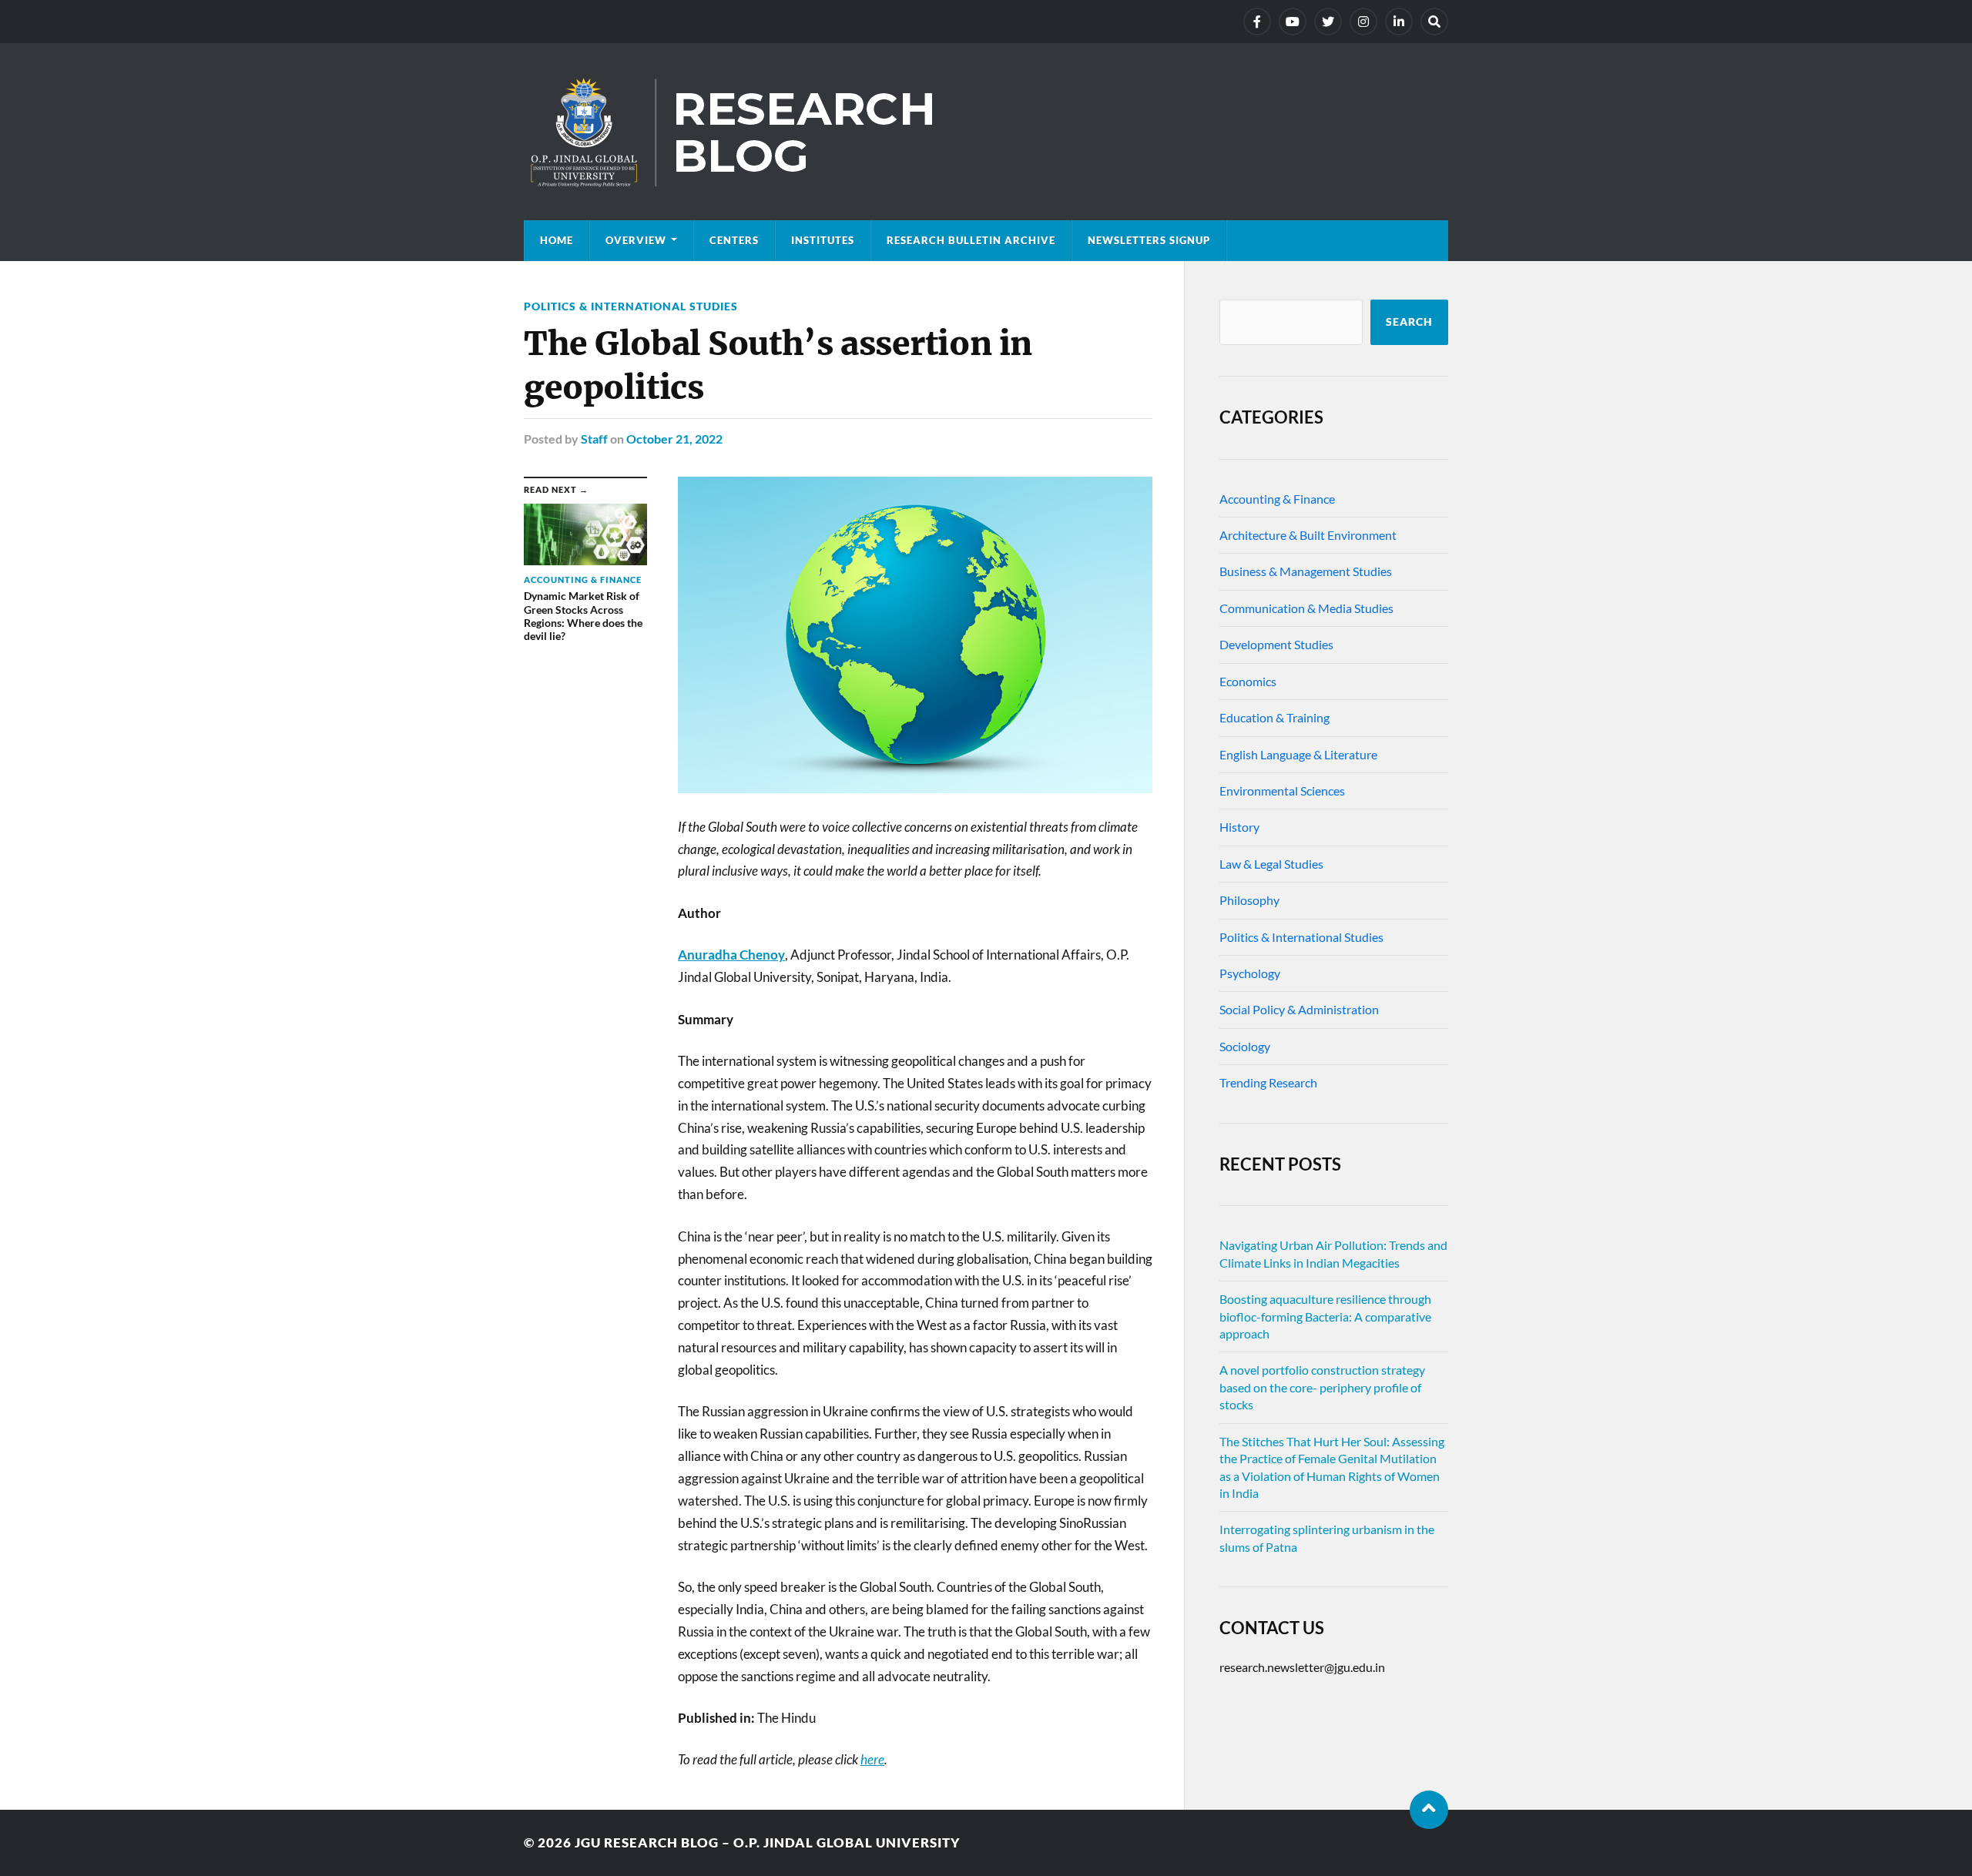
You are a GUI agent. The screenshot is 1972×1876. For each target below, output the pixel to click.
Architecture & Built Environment (1308, 535)
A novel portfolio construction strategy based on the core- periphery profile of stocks (1322, 1387)
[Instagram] (1363, 22)
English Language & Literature (1298, 754)
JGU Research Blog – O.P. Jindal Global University (768, 1842)
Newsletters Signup (1149, 240)
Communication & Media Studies (1306, 608)
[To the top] (1429, 1810)
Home (557, 240)
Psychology (1250, 973)
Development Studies (1276, 644)
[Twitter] (1328, 22)
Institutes (823, 240)
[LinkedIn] (1399, 22)
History (1239, 827)
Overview (636, 240)
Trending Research (1268, 1082)
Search (1409, 322)
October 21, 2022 (674, 439)
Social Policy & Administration (1299, 1009)
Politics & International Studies (631, 306)
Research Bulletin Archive (971, 240)
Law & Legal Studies (1271, 864)
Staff (594, 439)
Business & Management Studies (1306, 571)
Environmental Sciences (1282, 791)
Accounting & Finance (1277, 499)
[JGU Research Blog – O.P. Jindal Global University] (986, 132)
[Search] (1434, 22)
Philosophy (1249, 900)
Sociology (1245, 1046)
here (872, 1759)
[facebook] (1257, 22)
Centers (734, 240)
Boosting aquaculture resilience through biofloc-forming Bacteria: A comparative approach (1325, 1316)
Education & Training (1274, 717)
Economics (1248, 681)
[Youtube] (1293, 22)
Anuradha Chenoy (731, 955)
